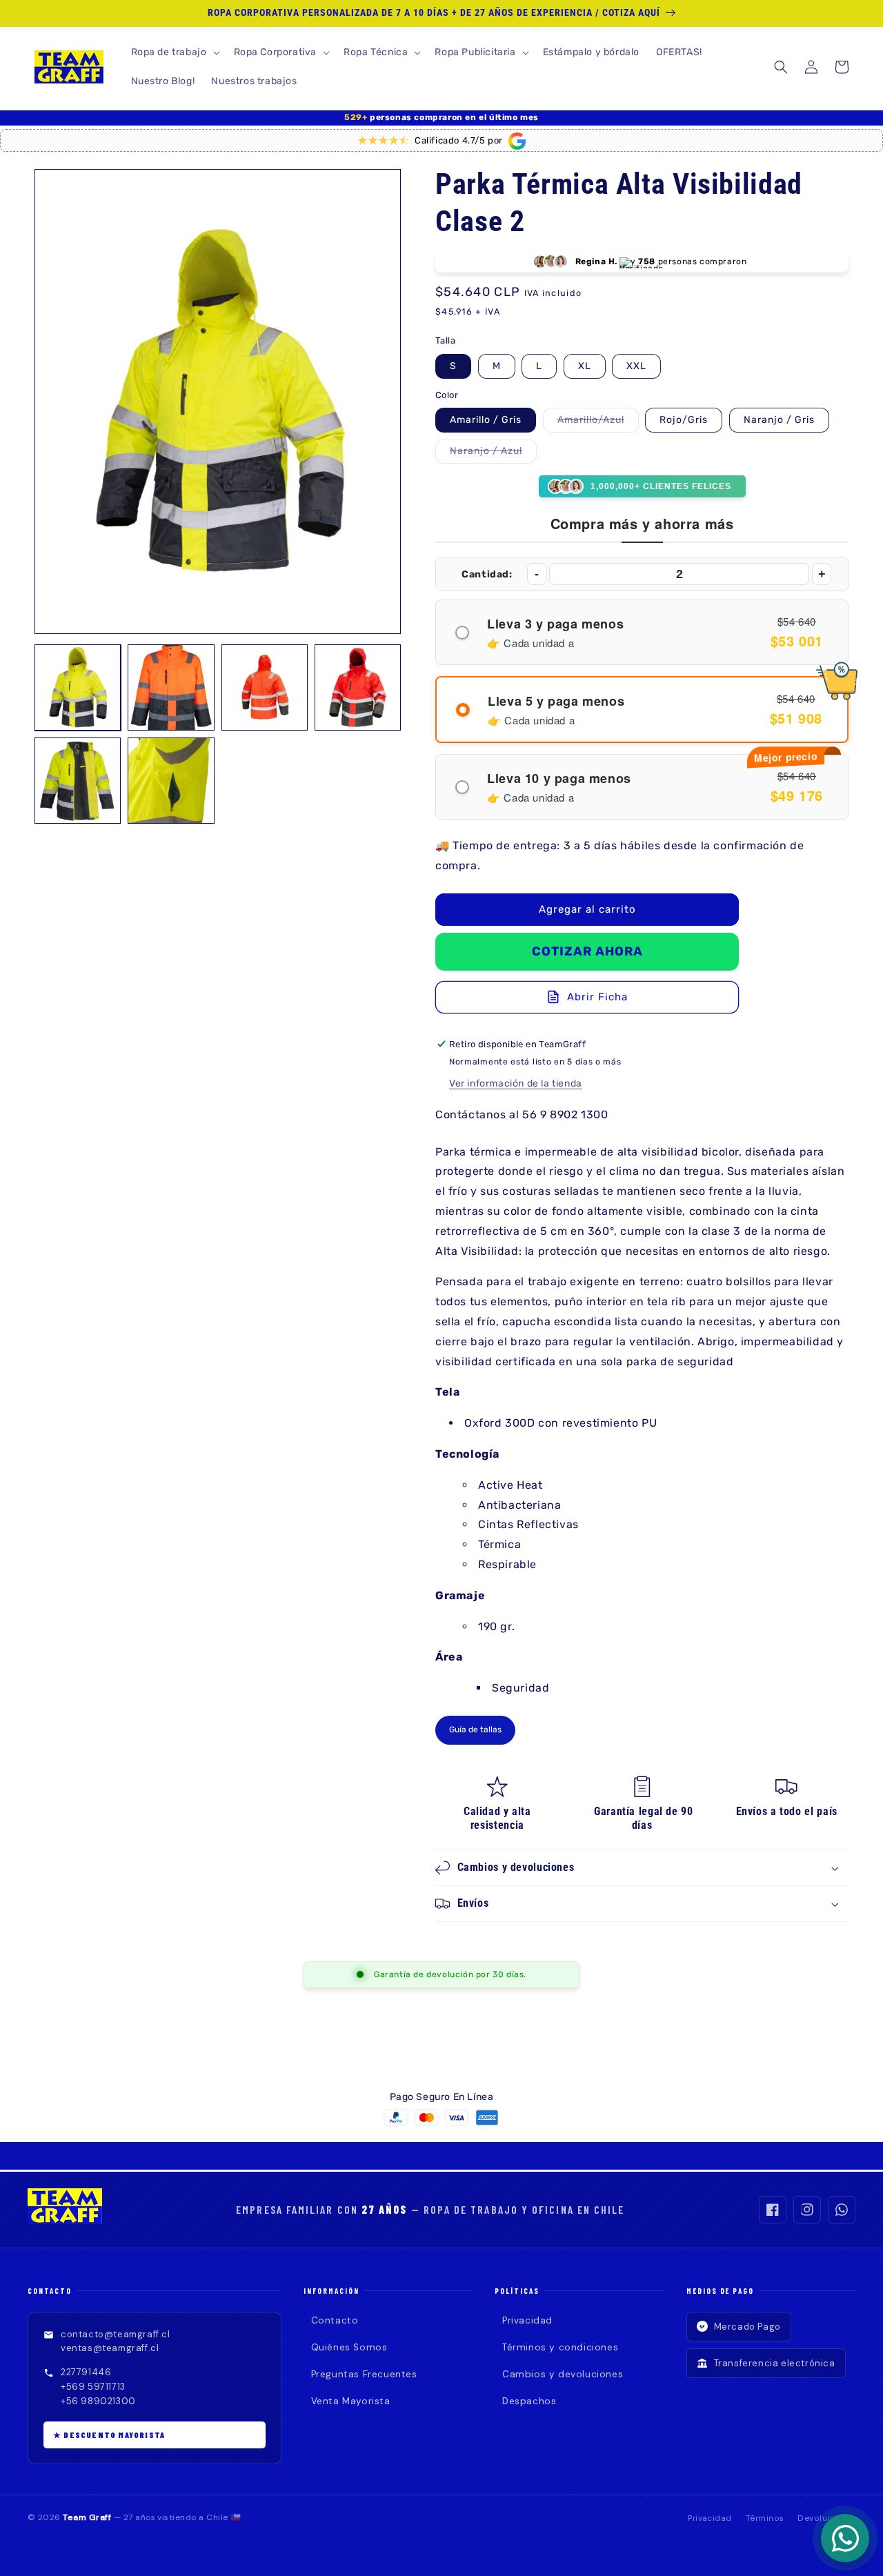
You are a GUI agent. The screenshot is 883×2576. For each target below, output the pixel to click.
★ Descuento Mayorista (109, 2435)
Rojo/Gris (684, 420)
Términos (765, 2518)
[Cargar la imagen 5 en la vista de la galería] (78, 781)
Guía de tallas (475, 1730)
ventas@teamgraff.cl (110, 2348)
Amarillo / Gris (486, 420)
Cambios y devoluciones (563, 2374)
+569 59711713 (93, 2387)
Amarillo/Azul (598, 423)
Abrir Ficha (597, 997)
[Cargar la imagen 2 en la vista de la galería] (171, 687)
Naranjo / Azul (493, 454)
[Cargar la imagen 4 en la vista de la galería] (358, 687)
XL (585, 366)
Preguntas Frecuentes (364, 2374)
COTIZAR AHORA (587, 951)
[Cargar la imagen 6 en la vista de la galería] (171, 781)
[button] (174, 52)
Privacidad (527, 2320)
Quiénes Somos (349, 2347)
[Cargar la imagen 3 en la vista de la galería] (265, 687)
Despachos (529, 2401)
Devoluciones (826, 2518)
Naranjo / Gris (779, 420)
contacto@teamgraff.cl (116, 2334)
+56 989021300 (98, 2401)
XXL (636, 366)
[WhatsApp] (842, 2210)
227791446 (86, 2372)
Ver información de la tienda (516, 1083)
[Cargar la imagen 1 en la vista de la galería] (78, 687)
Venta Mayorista (351, 2401)
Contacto (335, 2320)
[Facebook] (773, 2210)
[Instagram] (807, 2210)
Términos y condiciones (560, 2347)
